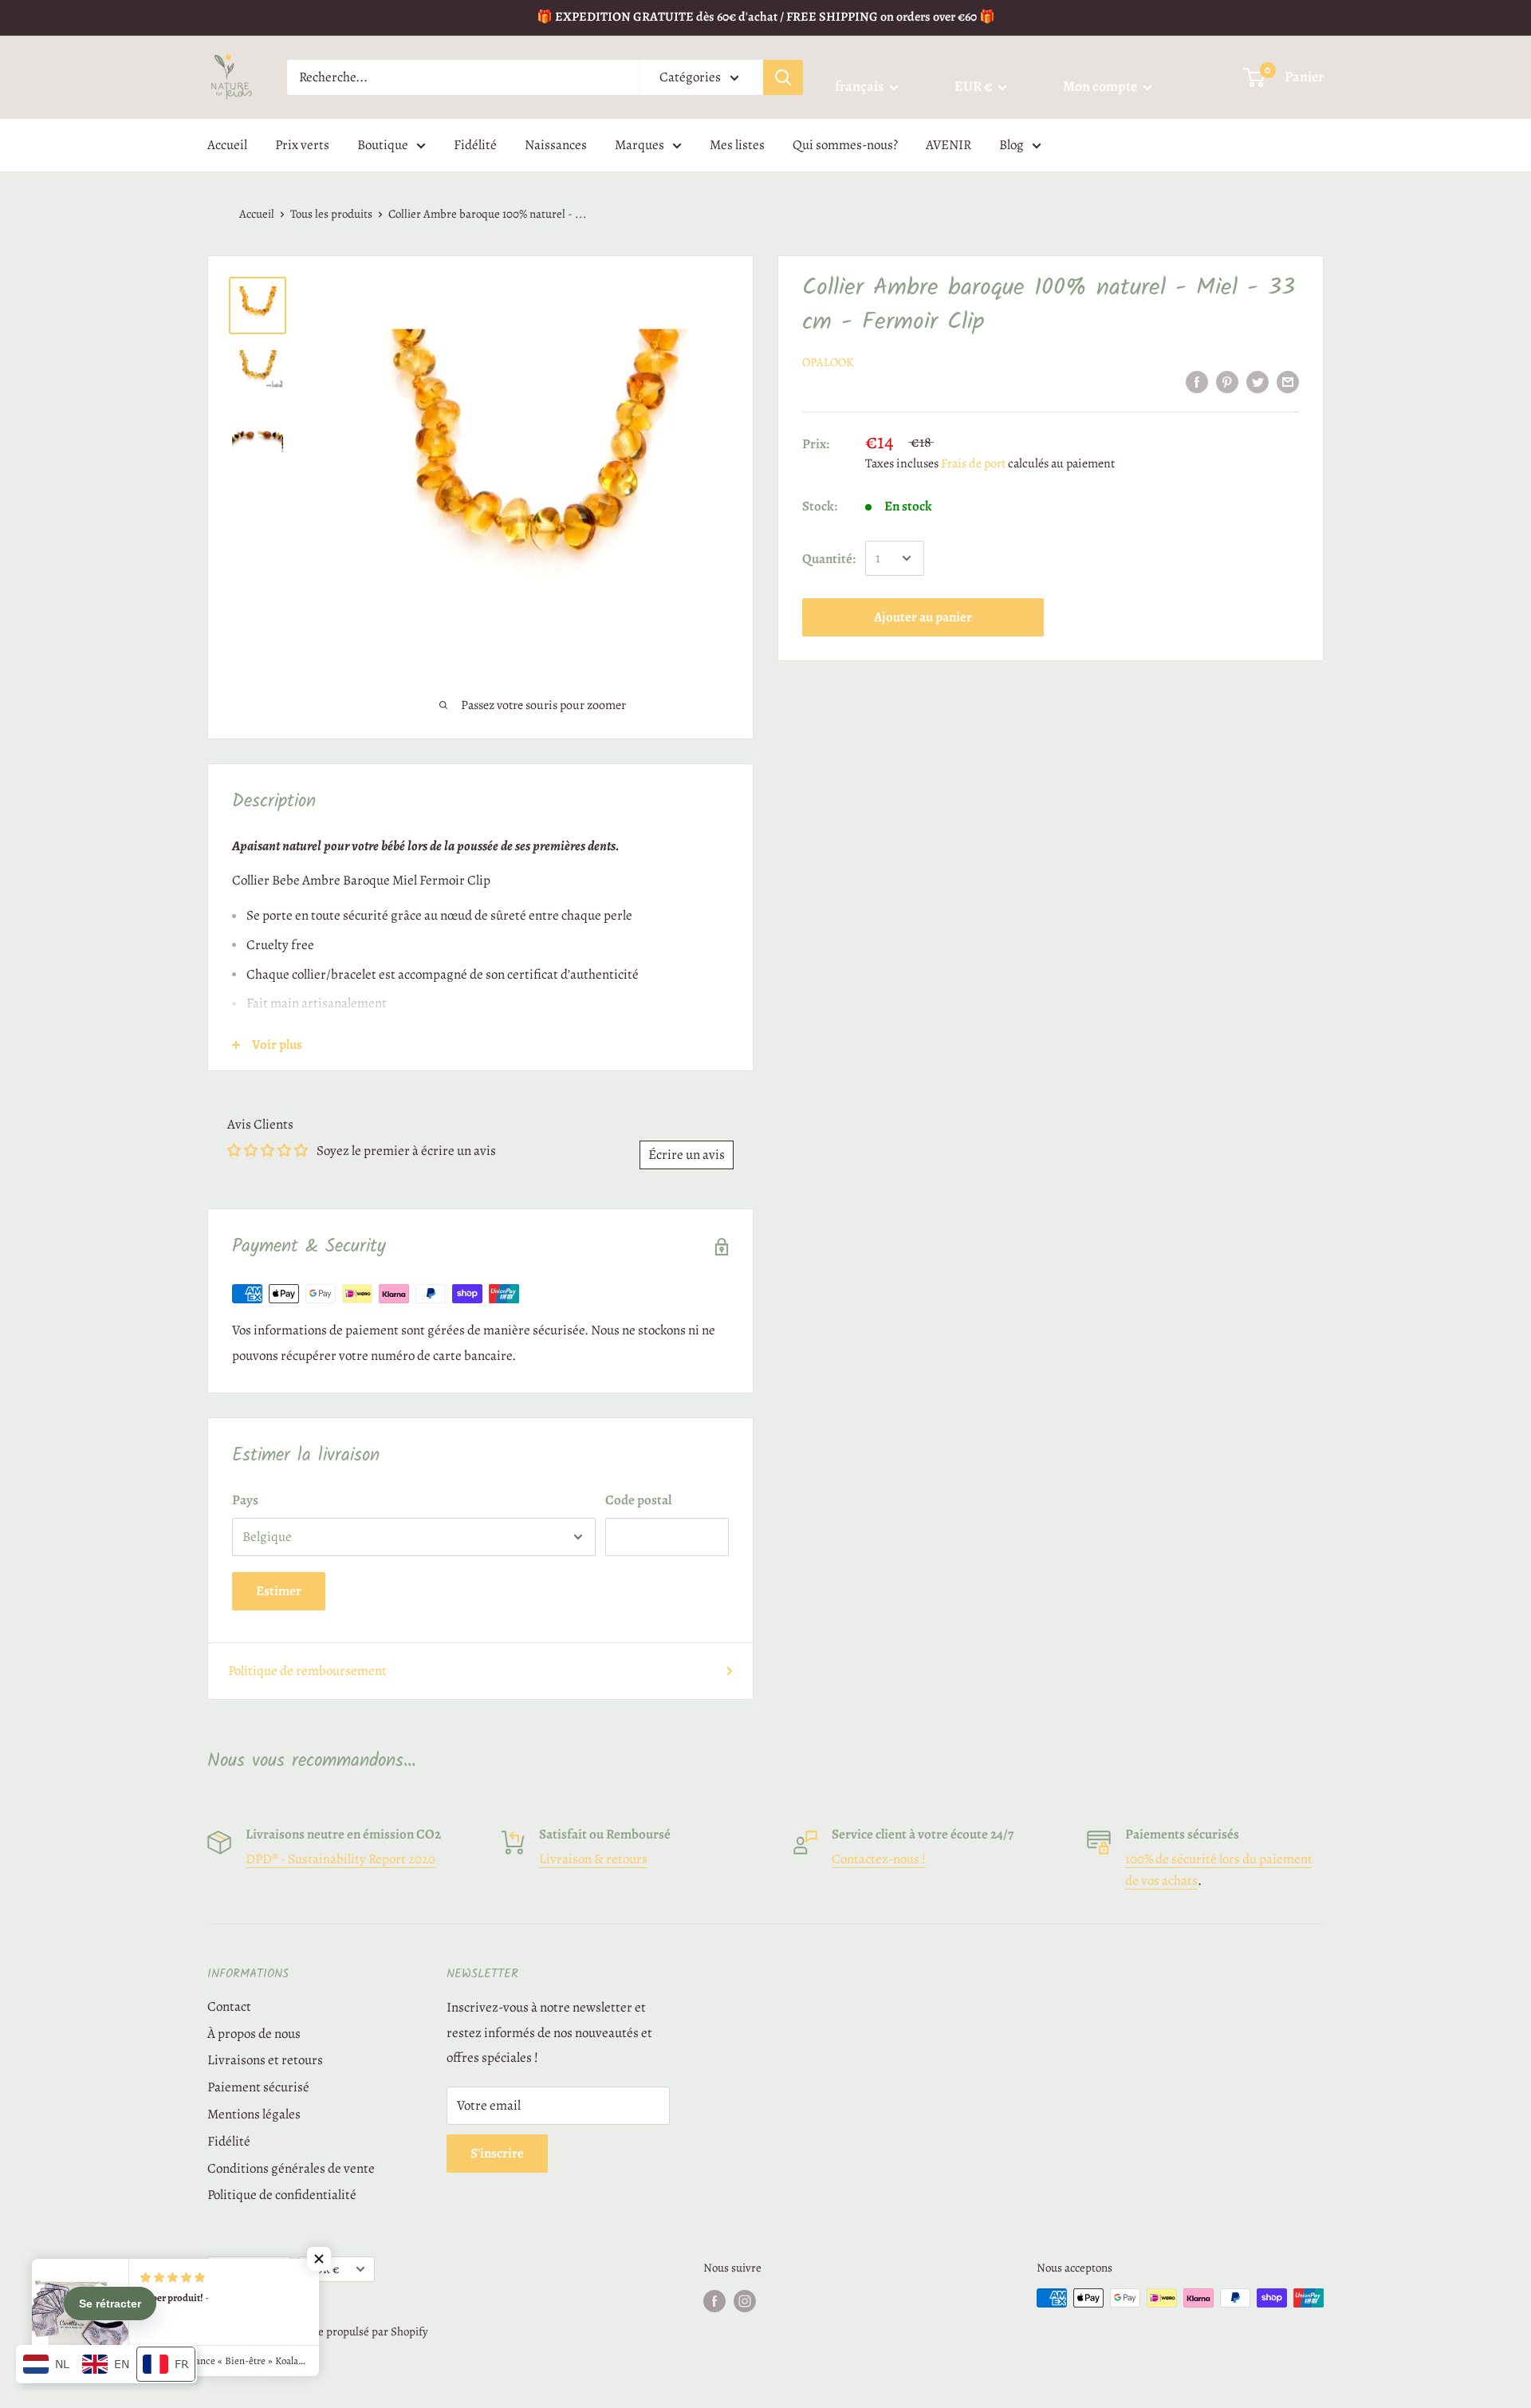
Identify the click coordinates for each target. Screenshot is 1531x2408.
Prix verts (302, 145)
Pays (245, 1500)
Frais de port (973, 463)
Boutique (383, 145)
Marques (640, 145)
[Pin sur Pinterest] (1227, 381)
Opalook (828, 362)
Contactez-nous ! (879, 1859)
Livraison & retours (593, 1859)
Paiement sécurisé (258, 2087)
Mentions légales (254, 2114)
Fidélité (475, 145)
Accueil (227, 145)
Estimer (279, 1591)
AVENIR (949, 145)
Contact (229, 2006)
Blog (1011, 145)
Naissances (556, 145)
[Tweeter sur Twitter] (1257, 381)
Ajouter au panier (923, 617)
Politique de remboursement (307, 1671)
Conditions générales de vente (291, 2168)
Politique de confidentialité (282, 2195)
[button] (319, 2259)
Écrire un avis (687, 1155)
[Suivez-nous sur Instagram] (745, 2300)
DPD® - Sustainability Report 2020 (340, 1859)
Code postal (638, 1500)
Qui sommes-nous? (845, 145)
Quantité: (829, 558)
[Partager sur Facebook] (1197, 381)
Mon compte (1101, 86)
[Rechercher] (783, 77)
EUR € (323, 2269)
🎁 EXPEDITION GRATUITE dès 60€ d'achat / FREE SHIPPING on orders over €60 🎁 (766, 17)
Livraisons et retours (265, 2060)
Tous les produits (331, 214)
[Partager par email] (1288, 381)
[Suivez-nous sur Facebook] (714, 2300)
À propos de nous (254, 2034)
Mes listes (737, 145)
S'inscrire (497, 2153)
